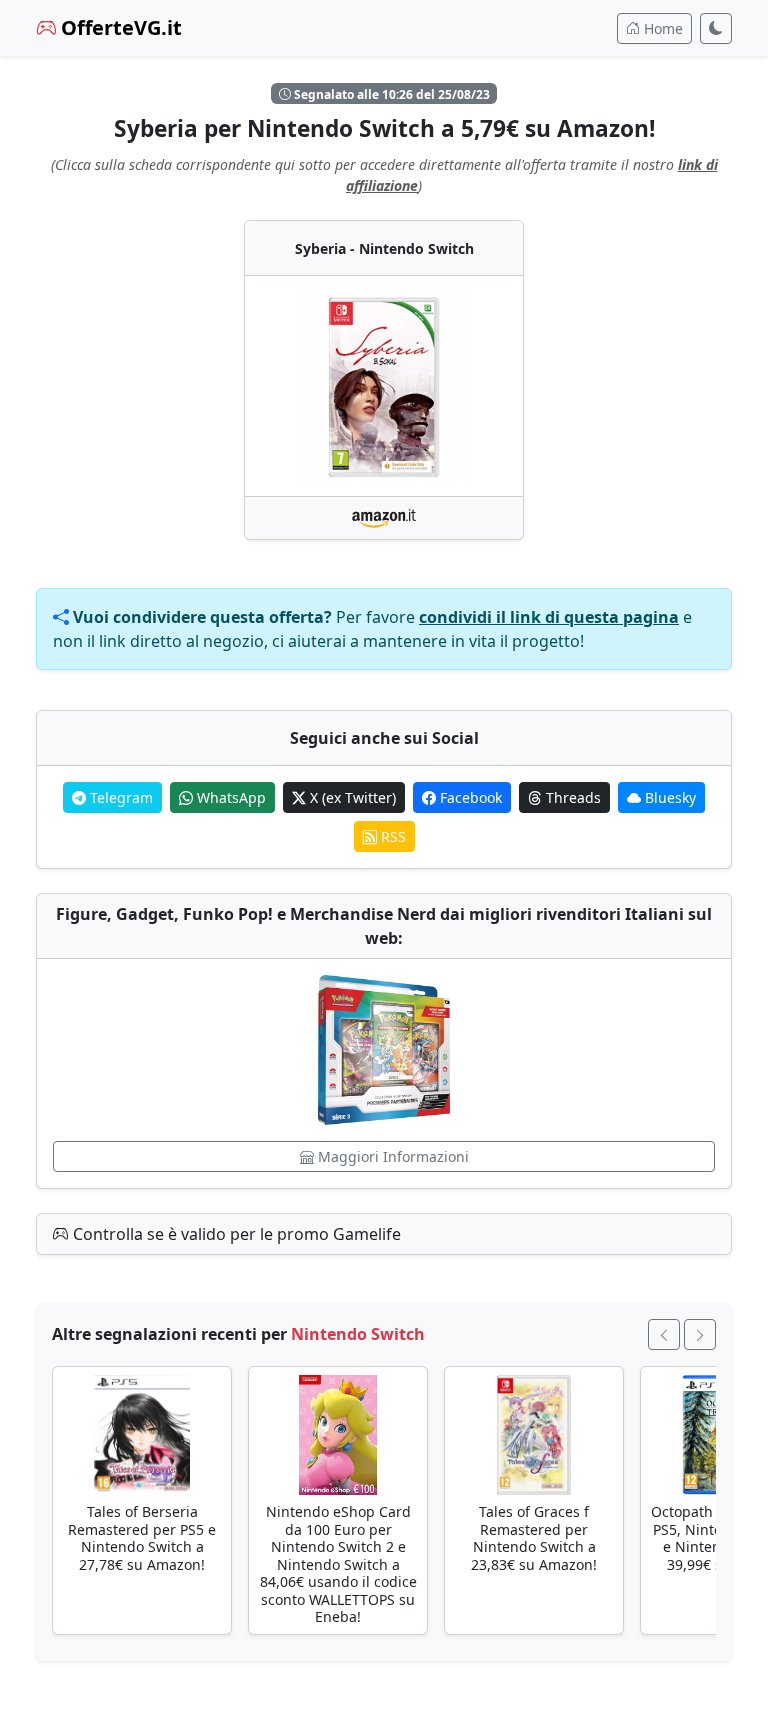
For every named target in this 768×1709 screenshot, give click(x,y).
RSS (391, 836)
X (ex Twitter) (351, 797)
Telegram (119, 797)
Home (661, 28)
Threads (571, 797)
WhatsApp (229, 797)
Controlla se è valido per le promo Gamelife (235, 1234)
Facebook (469, 797)
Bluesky (668, 797)
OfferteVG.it (119, 27)
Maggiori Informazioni (391, 1156)
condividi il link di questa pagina (549, 617)
